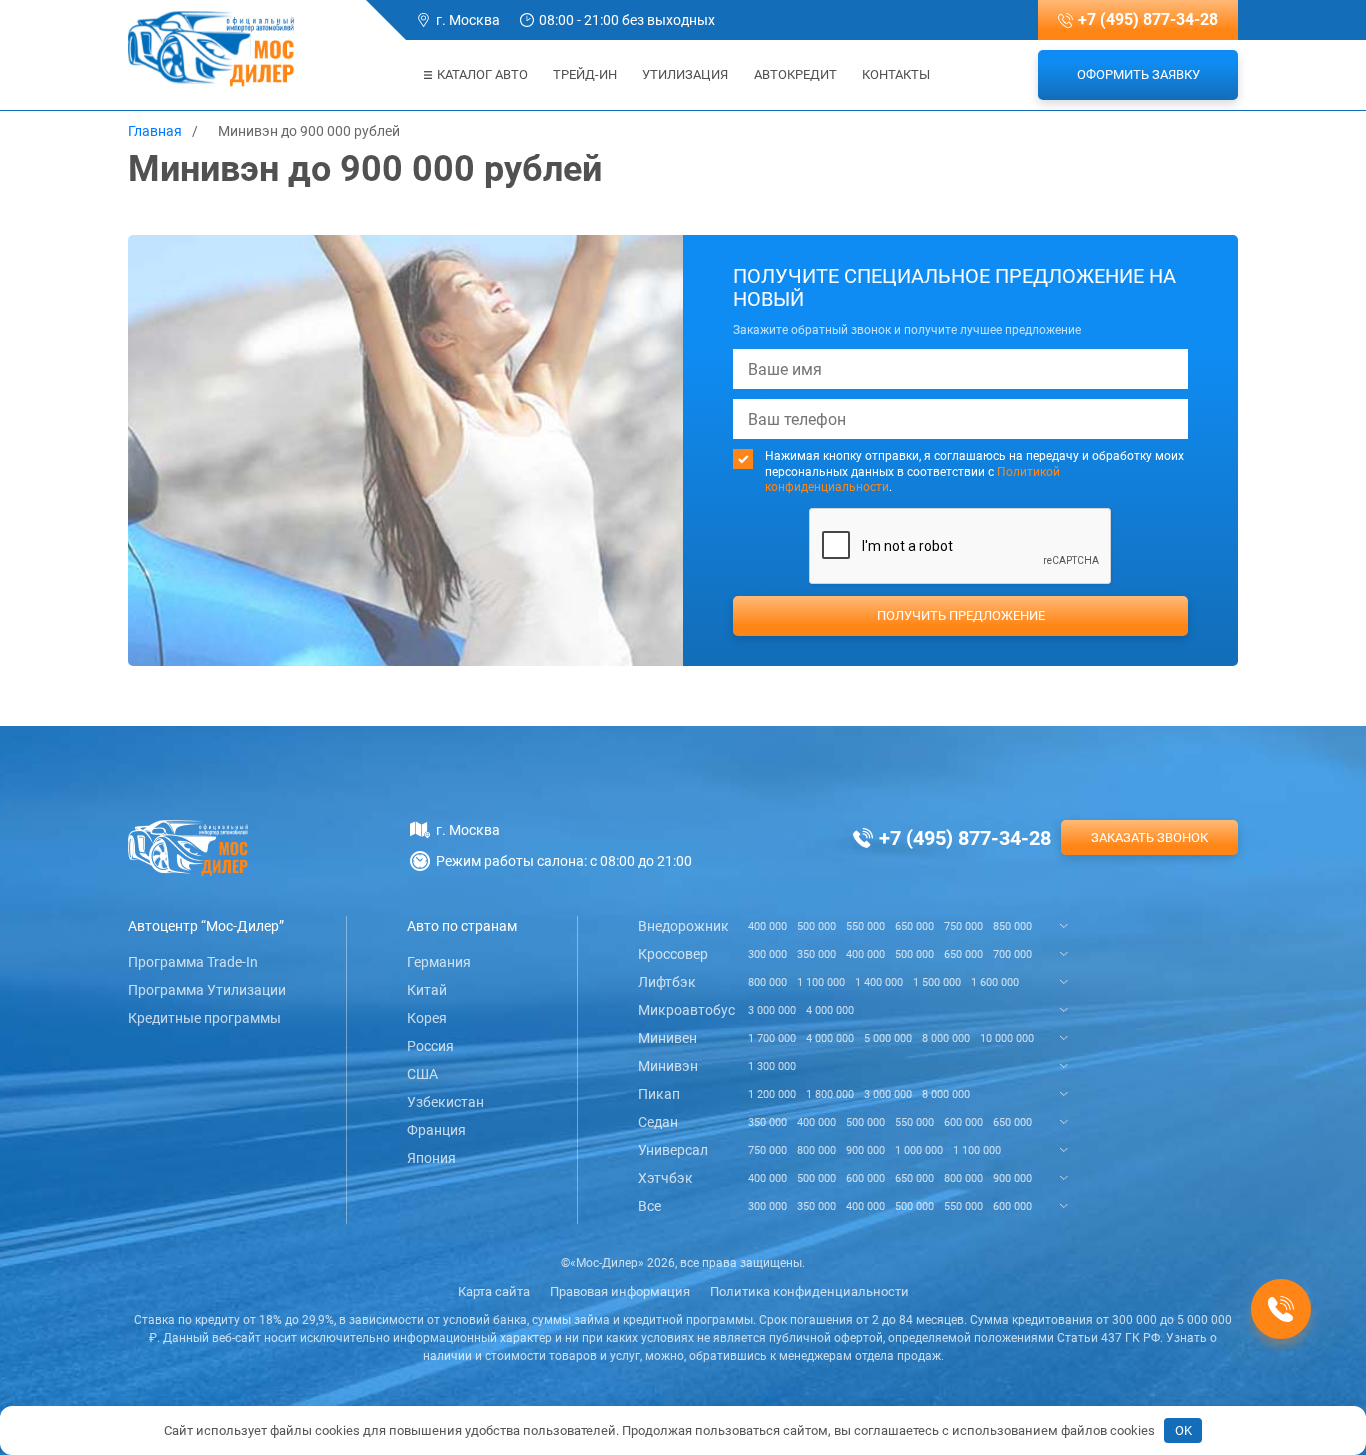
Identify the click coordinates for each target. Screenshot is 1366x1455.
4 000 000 (830, 1010)
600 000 (963, 1122)
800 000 (767, 982)
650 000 (914, 926)
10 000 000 (1007, 1038)
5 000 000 (888, 1038)
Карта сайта (494, 1291)
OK (1183, 1430)
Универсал (673, 1150)
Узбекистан (445, 1102)
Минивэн (668, 1066)
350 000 (816, 954)
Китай (427, 990)
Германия (439, 962)
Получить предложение (961, 615)
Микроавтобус (686, 1010)
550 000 (865, 926)
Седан (658, 1122)
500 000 (816, 926)
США (422, 1074)
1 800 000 (830, 1094)
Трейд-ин (585, 74)
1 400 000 (879, 982)
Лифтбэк (667, 982)
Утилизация (685, 74)
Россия (430, 1046)
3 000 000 (772, 1010)
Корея (427, 1018)
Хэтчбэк (665, 1178)
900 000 (865, 1150)
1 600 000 (995, 982)
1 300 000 (772, 1066)
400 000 (767, 926)
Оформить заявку (1138, 74)
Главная (155, 131)
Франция (436, 1130)
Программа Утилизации (207, 990)
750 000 (963, 926)
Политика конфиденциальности (809, 1291)
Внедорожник (683, 926)
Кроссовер (673, 954)
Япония (431, 1158)
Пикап (659, 1094)
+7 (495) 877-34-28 (1148, 19)
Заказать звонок (1149, 837)
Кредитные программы (204, 1018)
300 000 (767, 954)
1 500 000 (937, 982)
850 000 (1012, 926)
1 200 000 (772, 1094)
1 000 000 (919, 1150)
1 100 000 (821, 982)
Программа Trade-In (193, 962)
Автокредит (795, 74)
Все (649, 1206)
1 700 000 (772, 1038)
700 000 (1012, 954)
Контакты (896, 74)
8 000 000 (946, 1038)
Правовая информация (620, 1291)
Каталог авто (482, 74)
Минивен (667, 1038)
